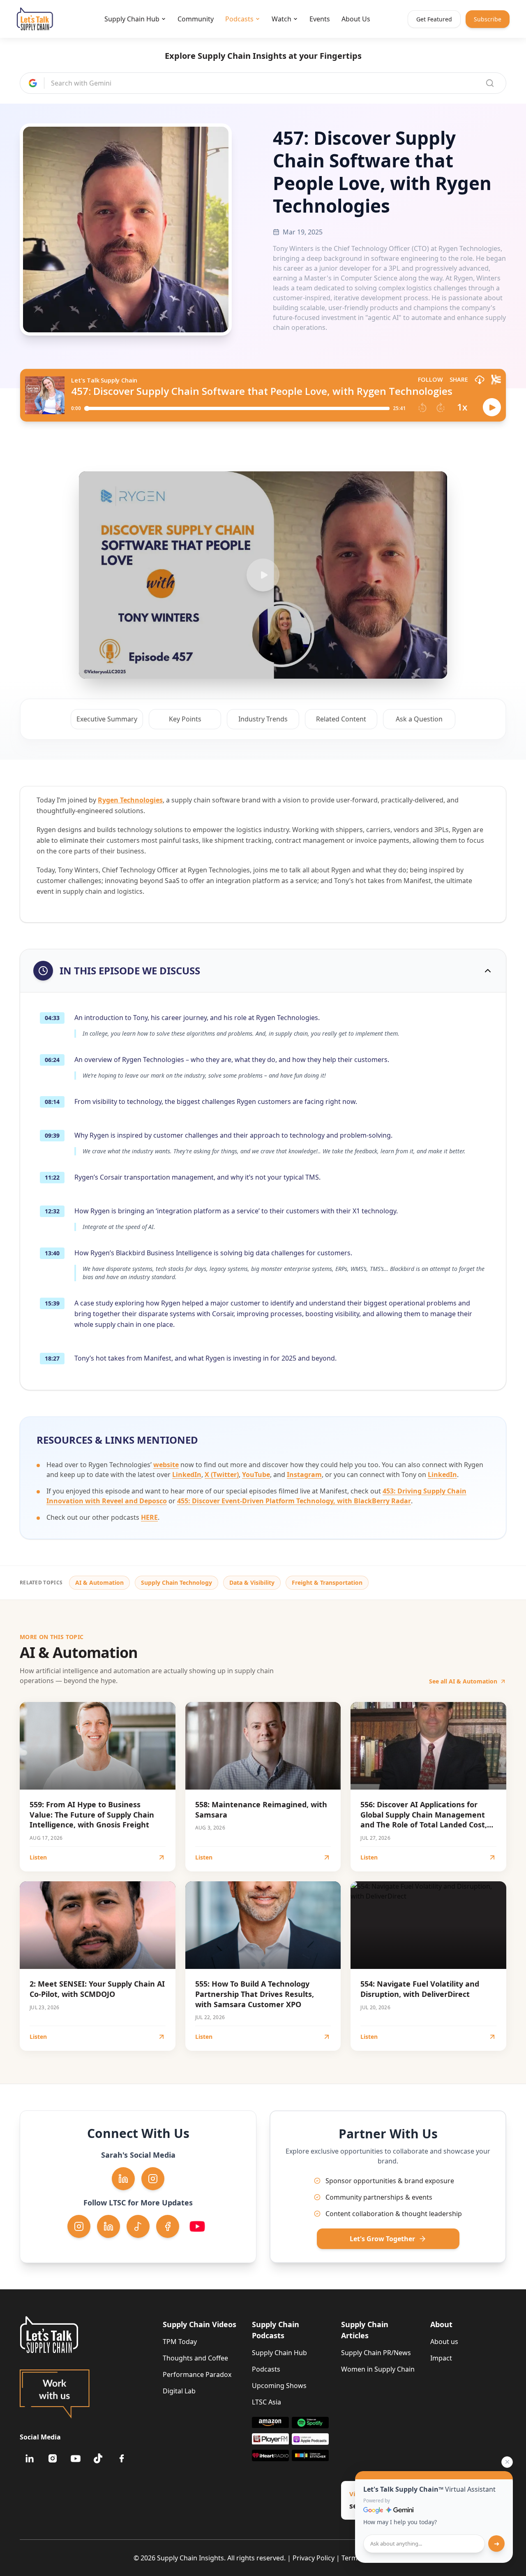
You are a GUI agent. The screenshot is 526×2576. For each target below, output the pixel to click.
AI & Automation (99, 1582)
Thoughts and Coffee (195, 2358)
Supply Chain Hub (132, 19)
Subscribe (488, 19)
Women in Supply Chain (378, 2369)
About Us (356, 19)
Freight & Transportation (327, 1582)
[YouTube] (76, 2458)
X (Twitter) (222, 1475)
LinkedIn (187, 1475)
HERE (149, 1517)
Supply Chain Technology (176, 1582)
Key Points (185, 719)
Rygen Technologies (130, 800)
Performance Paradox (197, 2374)
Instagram (304, 1475)
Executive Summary (107, 719)
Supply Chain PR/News (376, 2353)
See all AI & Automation (463, 1681)
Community (196, 19)
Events (320, 19)
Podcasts (239, 19)
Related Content (341, 719)
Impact (441, 2358)
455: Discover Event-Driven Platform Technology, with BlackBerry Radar (294, 1501)
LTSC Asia (266, 2402)
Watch (281, 19)
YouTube (256, 1475)
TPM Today (180, 2342)
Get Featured (434, 19)
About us (444, 2342)
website (166, 1465)
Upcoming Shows (279, 2386)
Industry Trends (263, 719)
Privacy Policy (314, 2558)
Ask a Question (419, 719)
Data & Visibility (252, 1582)
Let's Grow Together (382, 2239)
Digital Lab (179, 2391)
